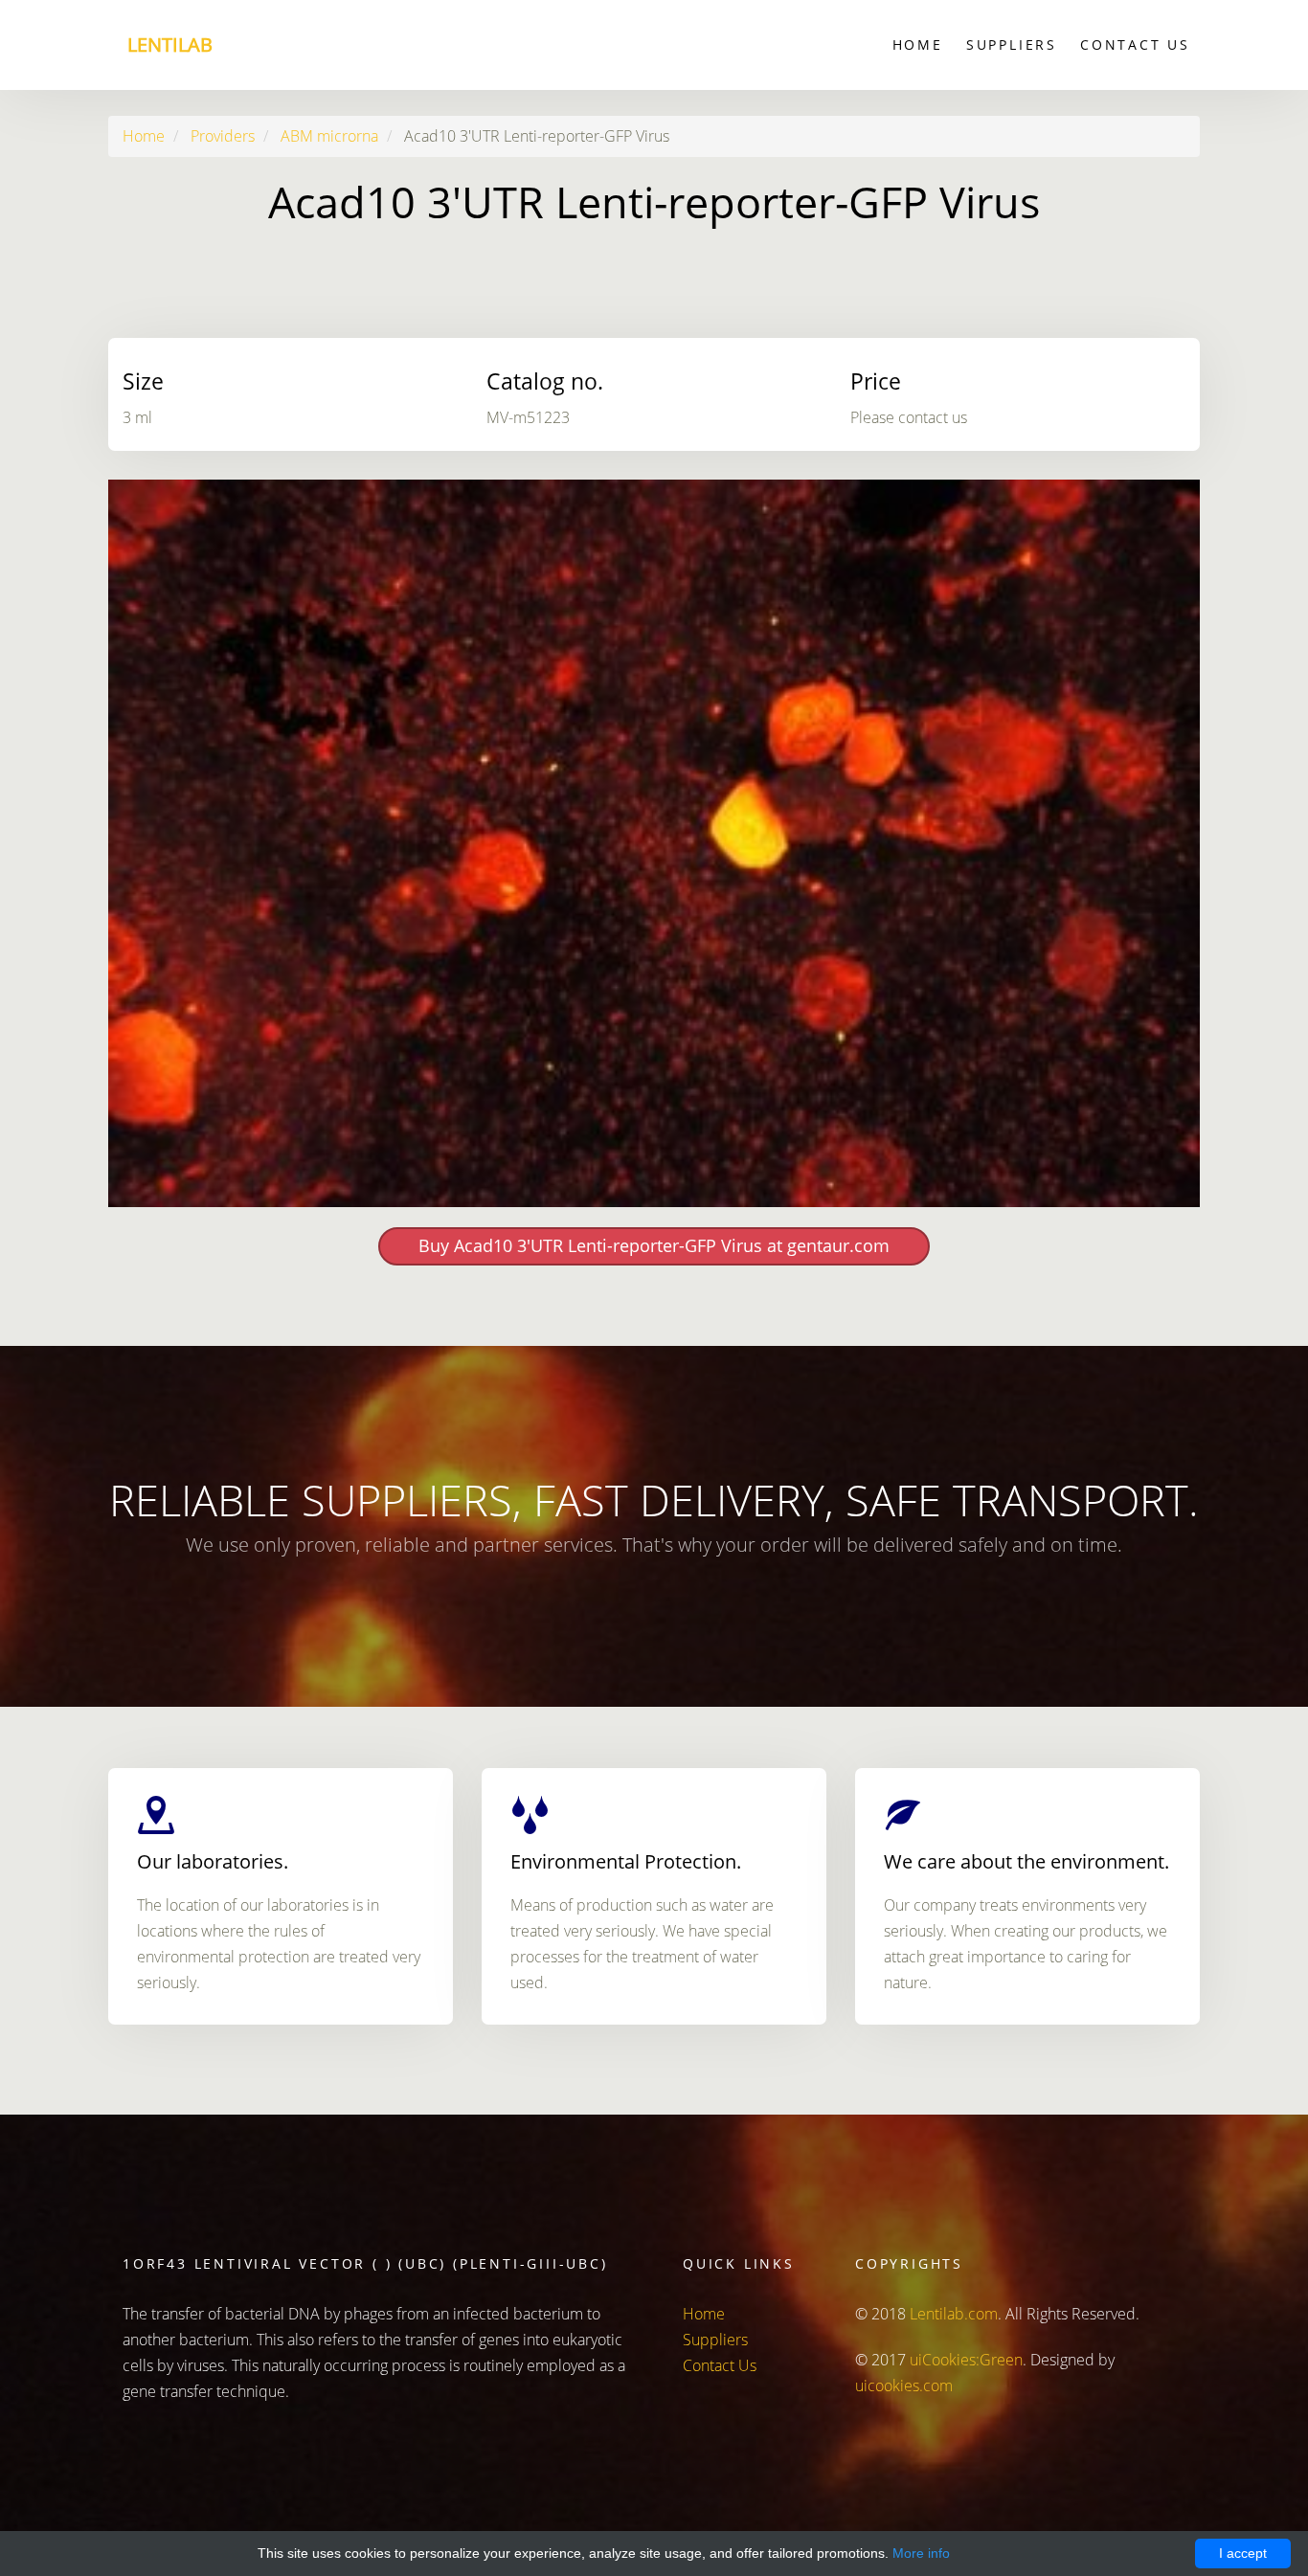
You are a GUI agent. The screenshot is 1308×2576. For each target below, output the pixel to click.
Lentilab (170, 45)
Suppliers (1012, 45)
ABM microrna (329, 136)
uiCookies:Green (966, 2360)
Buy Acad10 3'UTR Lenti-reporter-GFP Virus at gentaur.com (654, 1245)
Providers (223, 136)
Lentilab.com (954, 2314)
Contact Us (1135, 45)
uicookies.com (904, 2386)
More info (921, 2553)
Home (918, 45)
